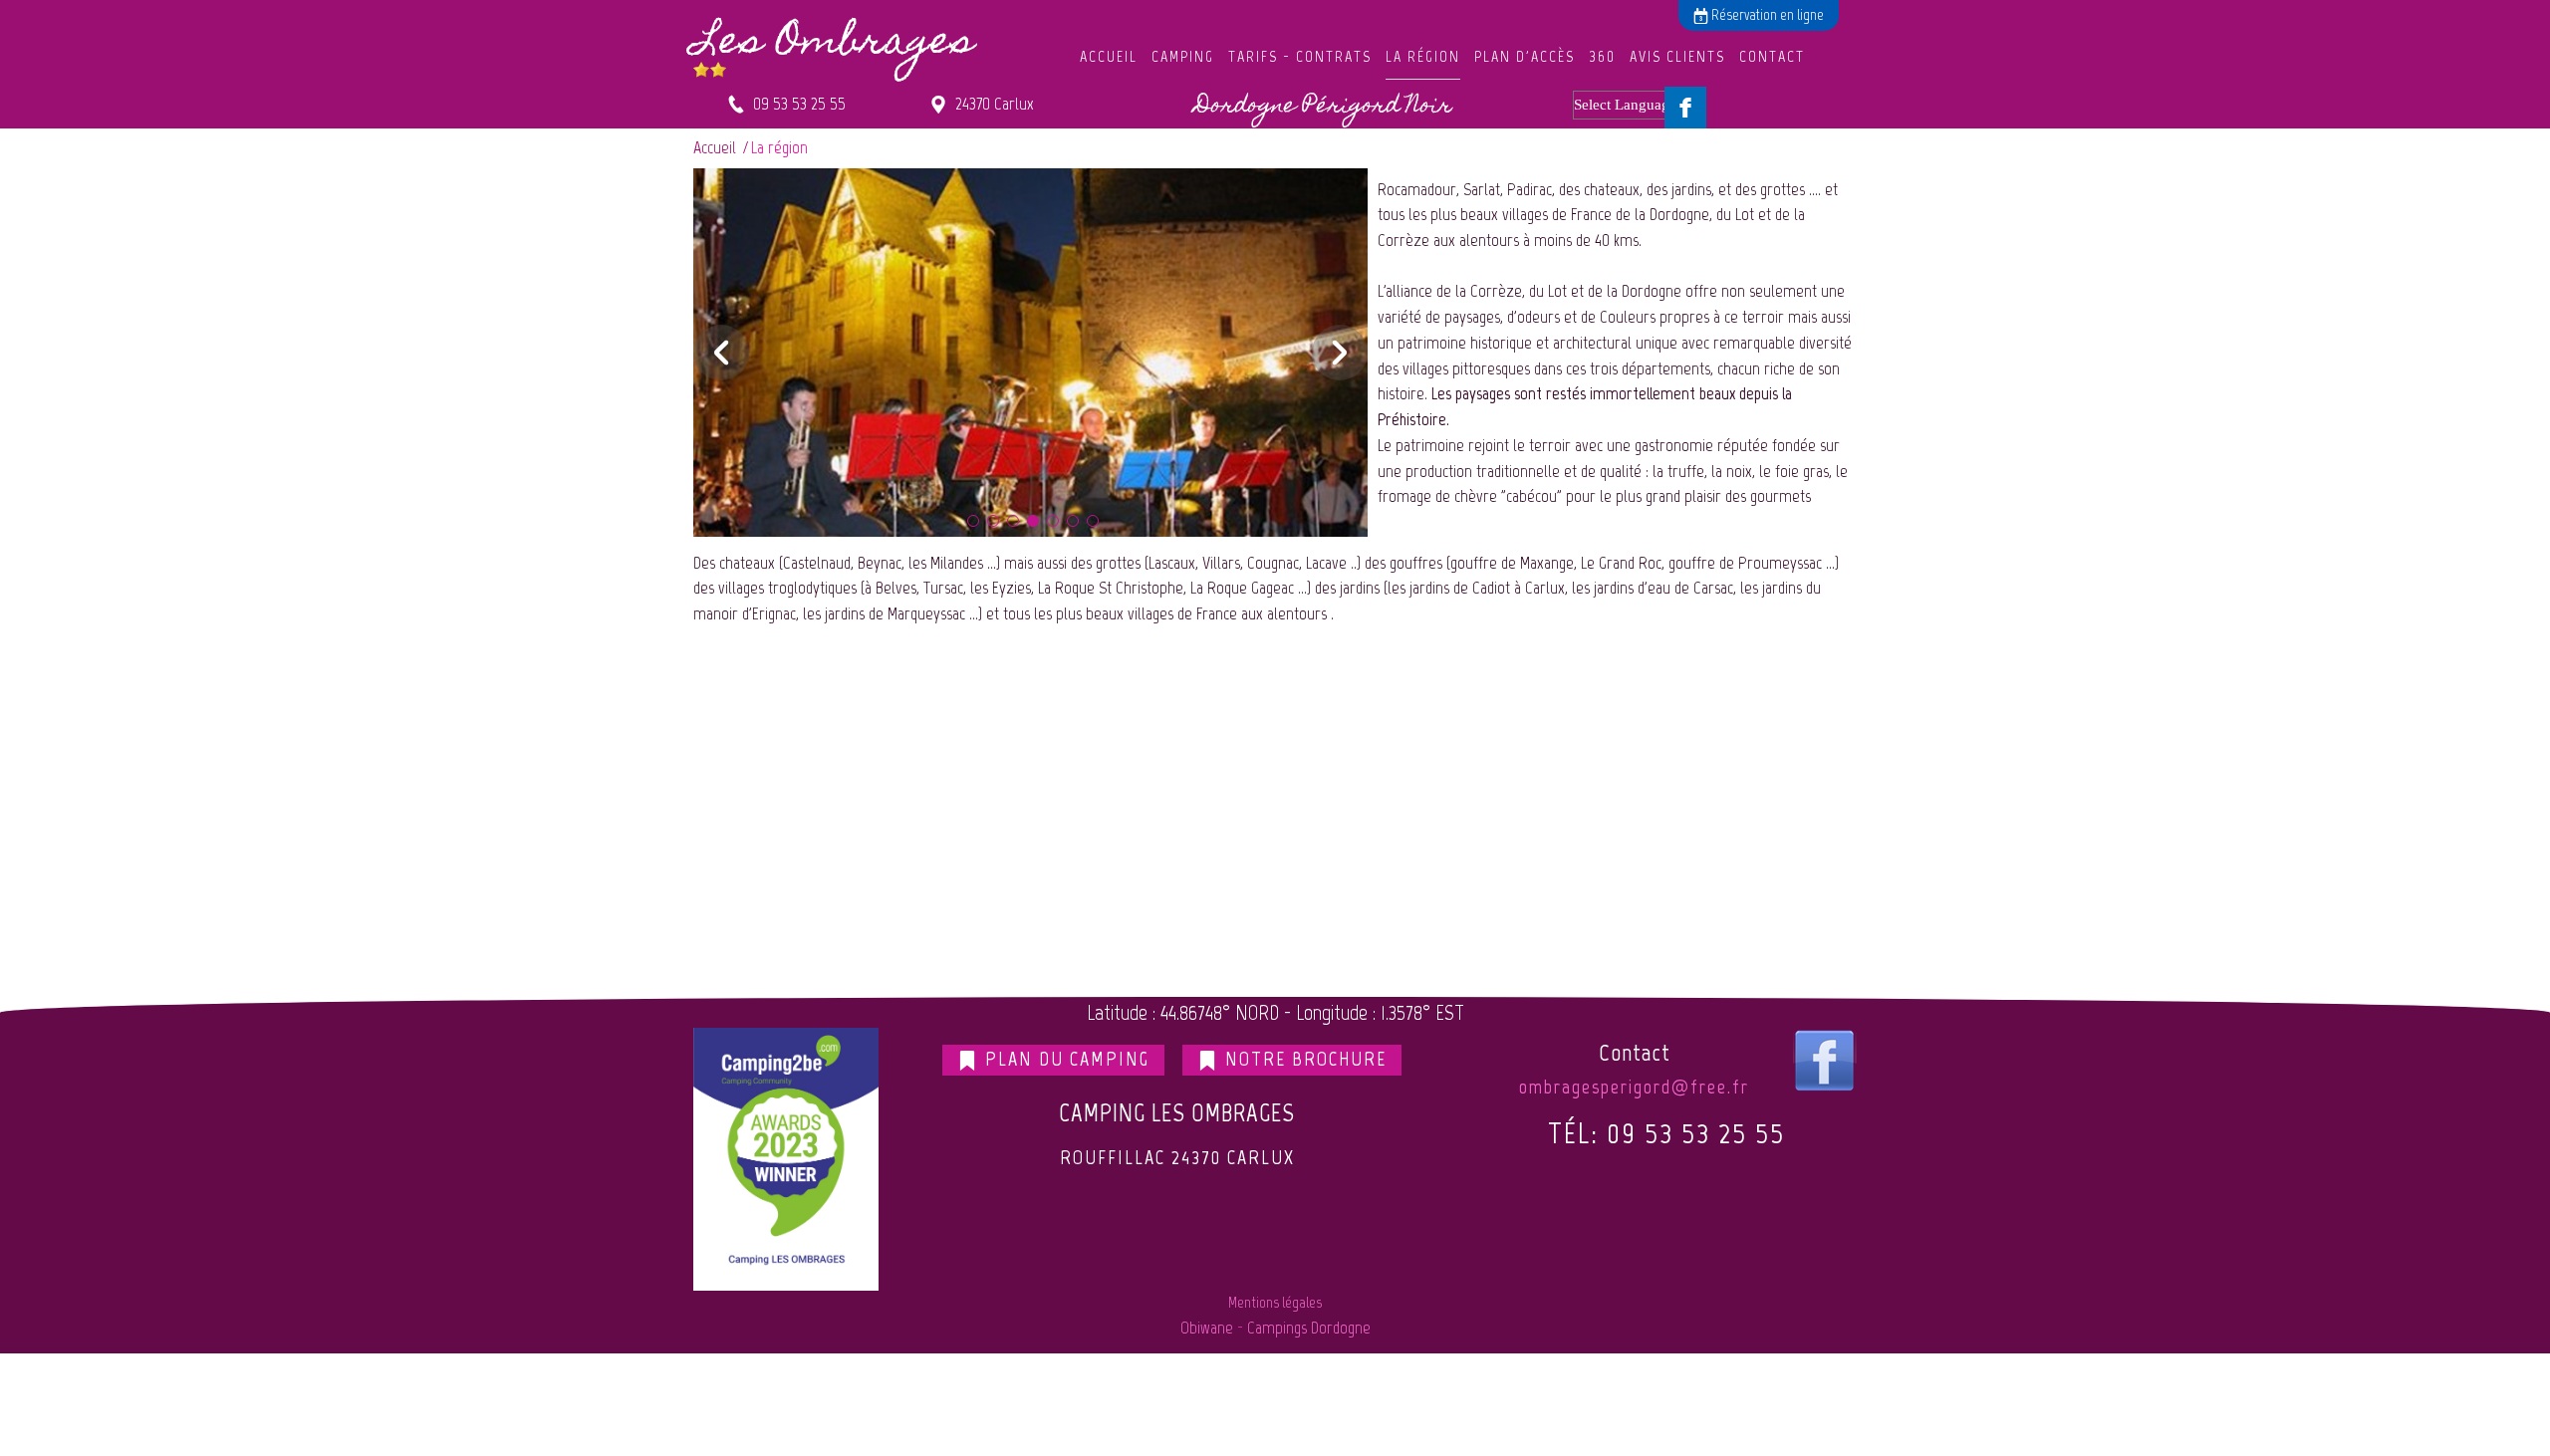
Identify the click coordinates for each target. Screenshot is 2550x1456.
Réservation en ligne (1766, 15)
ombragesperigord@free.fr (1634, 1087)
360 (1602, 56)
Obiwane (1207, 1328)
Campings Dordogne (1309, 1328)
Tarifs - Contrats (1300, 56)
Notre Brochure (1303, 1059)
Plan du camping (1064, 1059)
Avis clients (1677, 56)
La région (1423, 56)
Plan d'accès (1525, 56)
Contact (1772, 56)
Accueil (1109, 56)
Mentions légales (1275, 1302)
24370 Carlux (991, 104)
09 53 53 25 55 (795, 104)
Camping (1183, 56)
